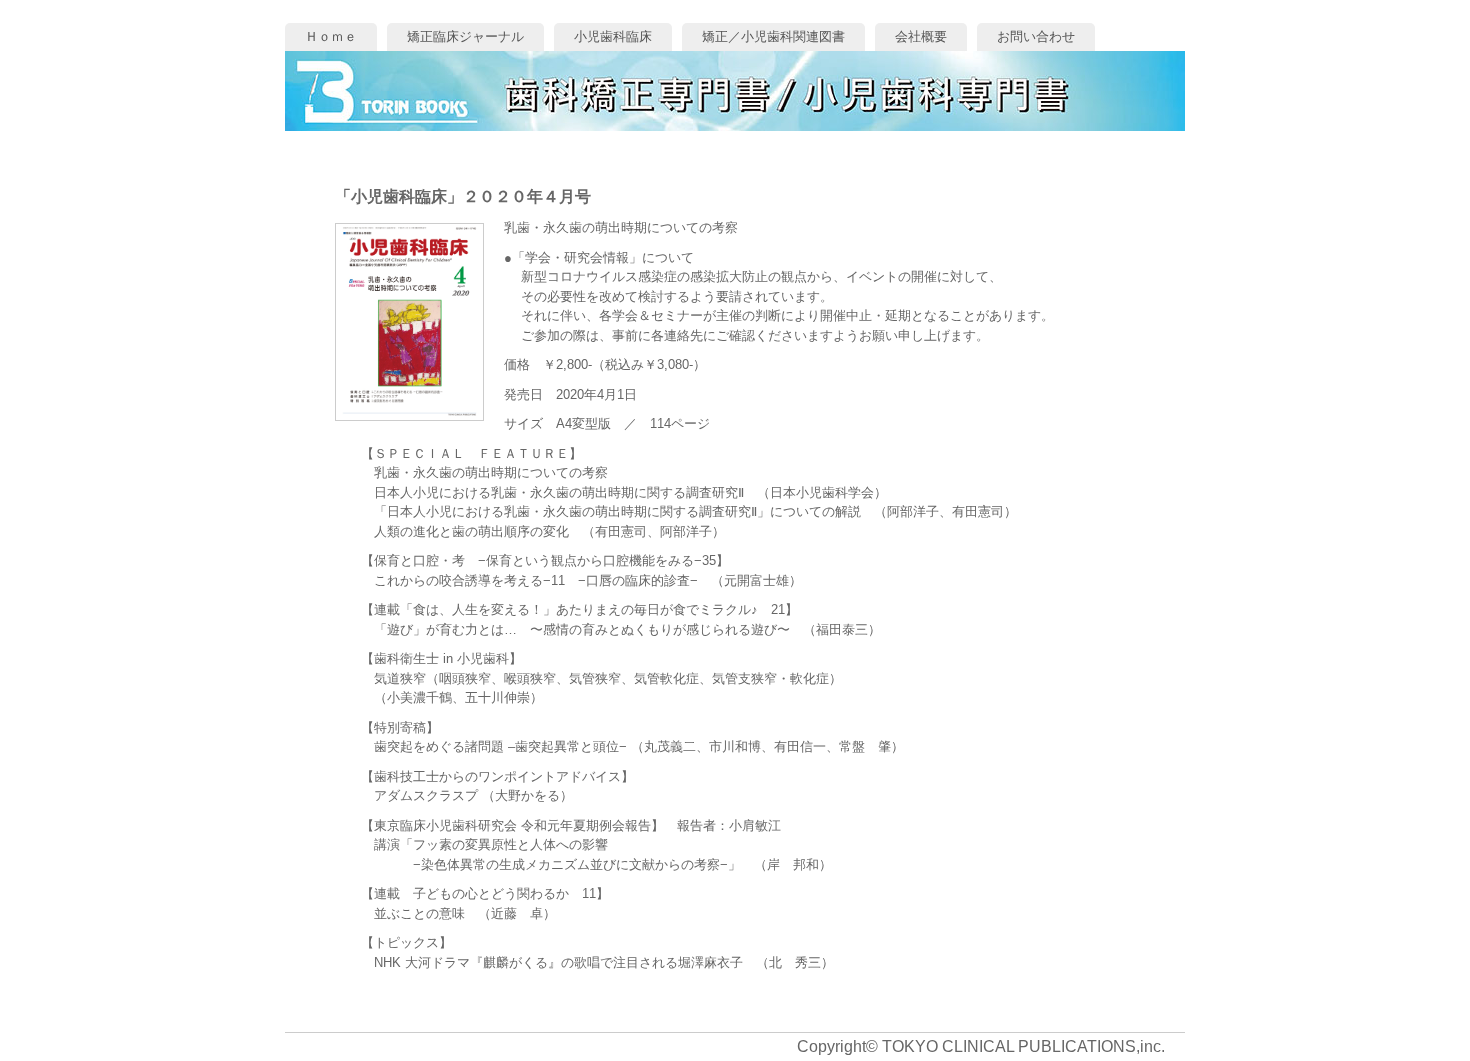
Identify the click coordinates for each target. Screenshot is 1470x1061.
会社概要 (921, 36)
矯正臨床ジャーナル (465, 36)
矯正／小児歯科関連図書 (773, 36)
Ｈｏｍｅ (331, 36)
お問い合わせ (1036, 36)
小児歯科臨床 (613, 36)
